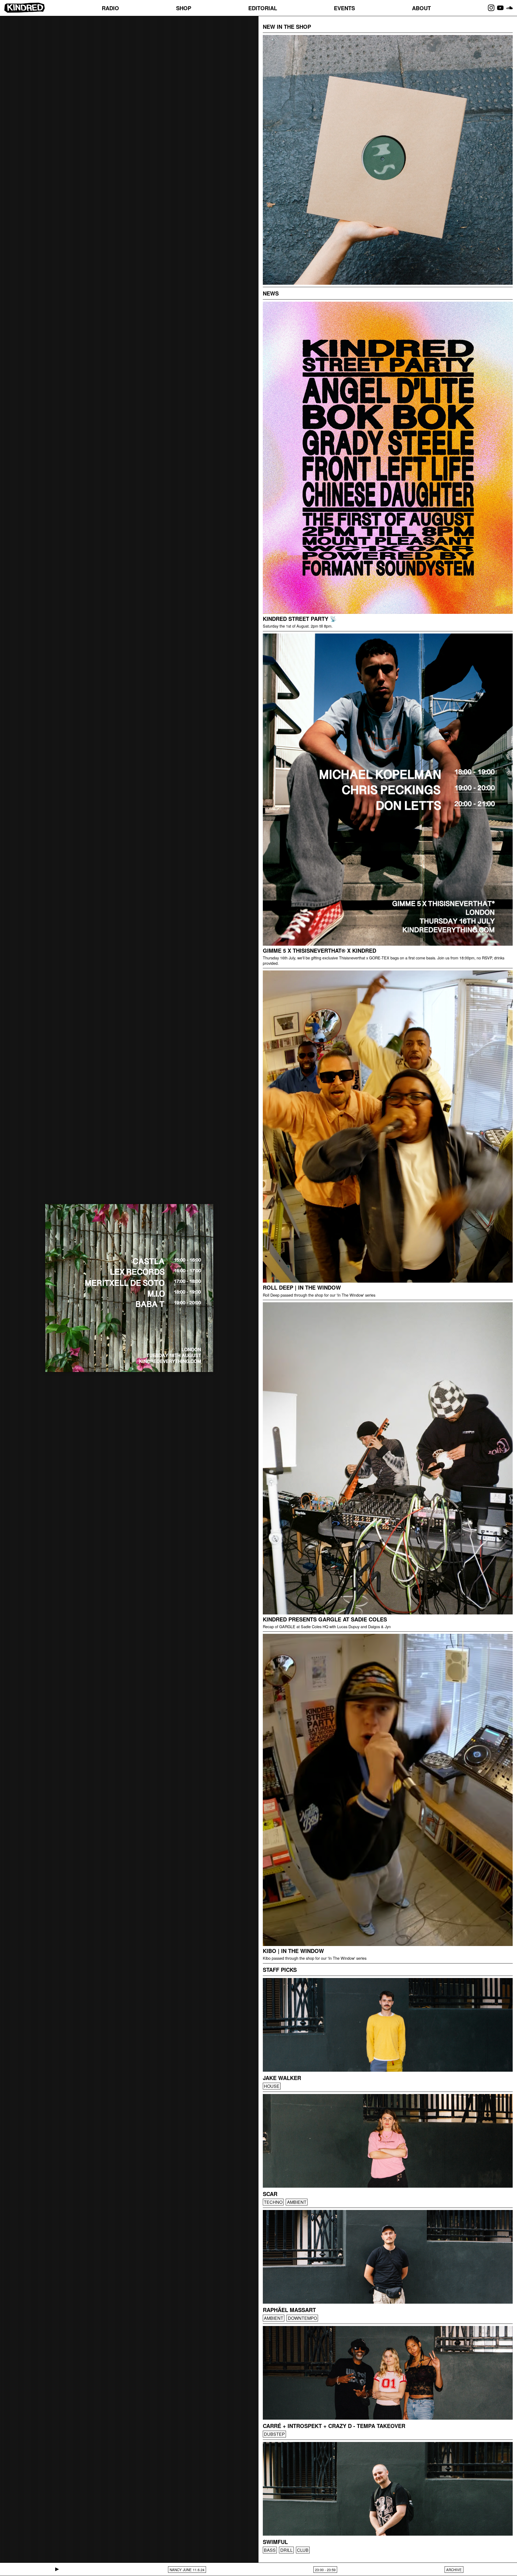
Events (344, 8)
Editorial (263, 8)
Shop (184, 8)
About (421, 8)
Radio (110, 8)
